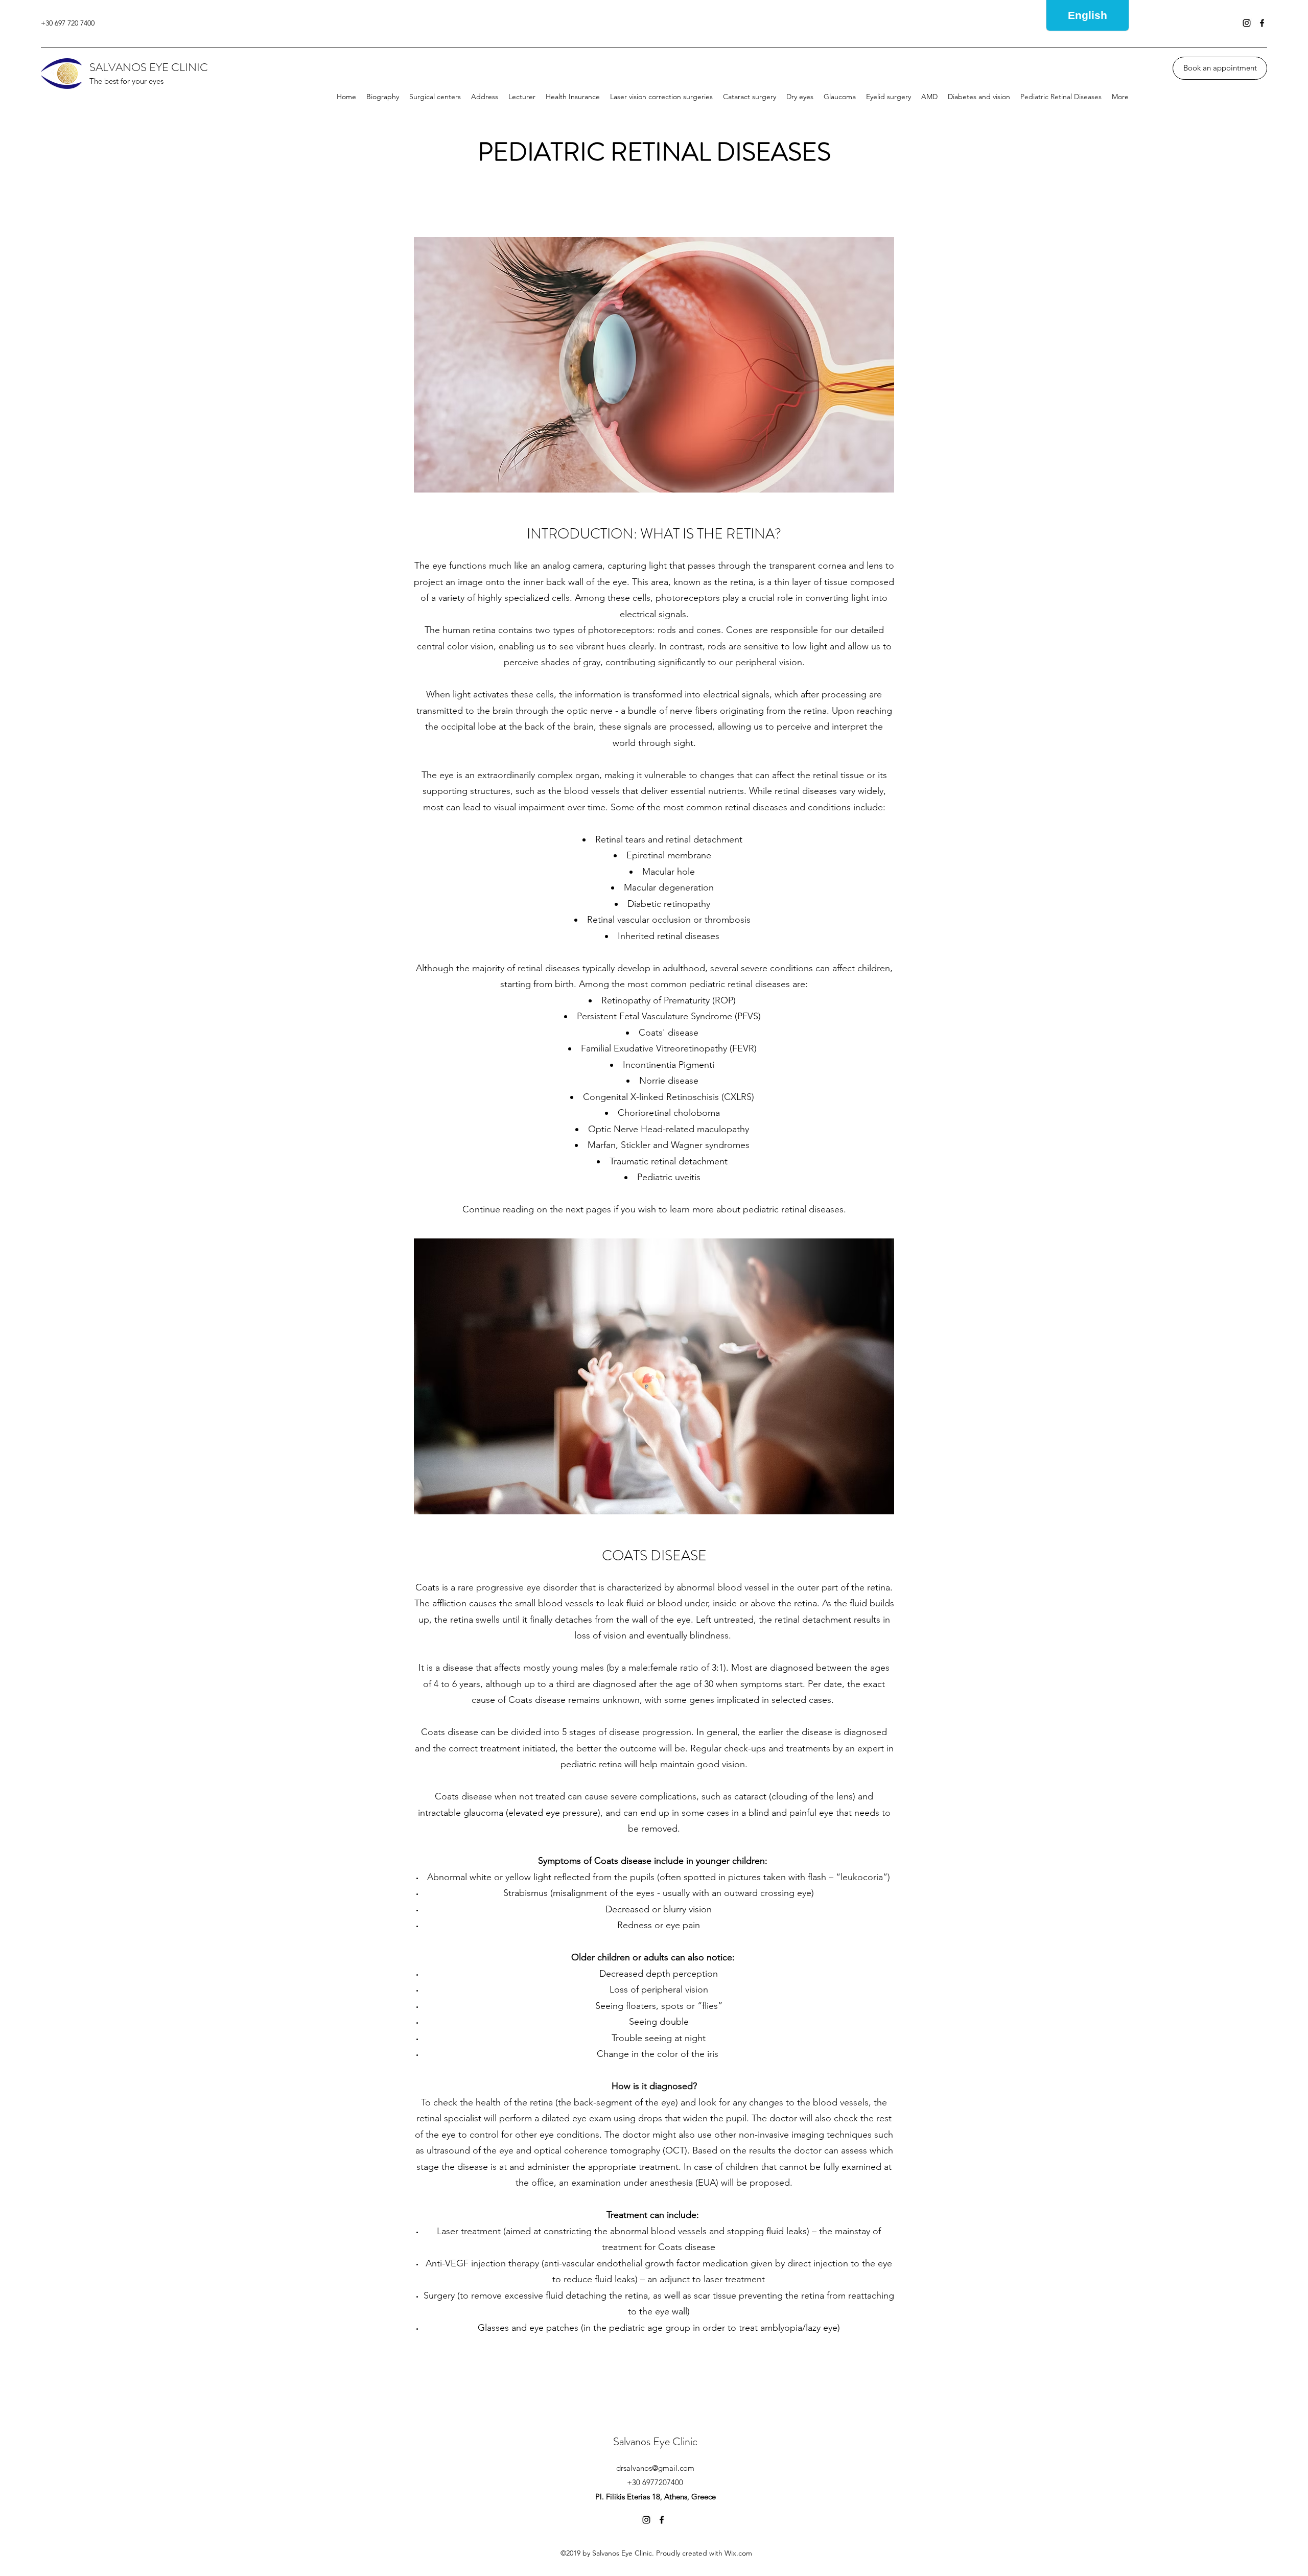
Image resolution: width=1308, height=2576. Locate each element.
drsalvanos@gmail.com (655, 2468)
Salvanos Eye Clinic (655, 2441)
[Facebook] (1262, 23)
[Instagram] (1247, 23)
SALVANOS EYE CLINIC (149, 67)
